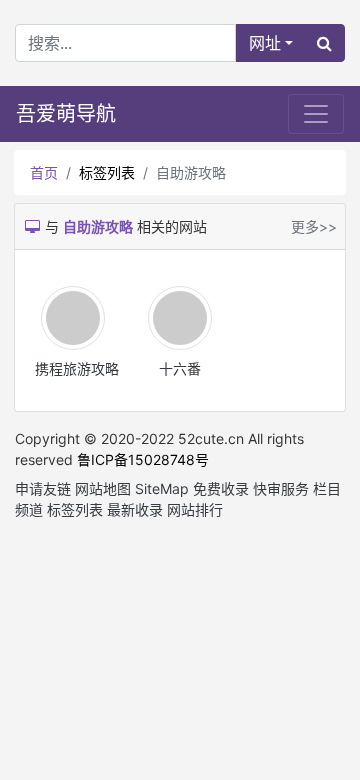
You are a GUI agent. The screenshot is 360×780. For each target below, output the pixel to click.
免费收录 (221, 488)
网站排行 (195, 509)
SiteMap (162, 488)
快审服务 (281, 488)
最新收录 (135, 509)
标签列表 (107, 172)
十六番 (180, 368)
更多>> (314, 226)
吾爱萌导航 (66, 114)
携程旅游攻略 (77, 368)
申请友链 (43, 488)
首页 (44, 172)
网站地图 (103, 488)
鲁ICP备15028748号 (143, 459)
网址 (265, 43)
